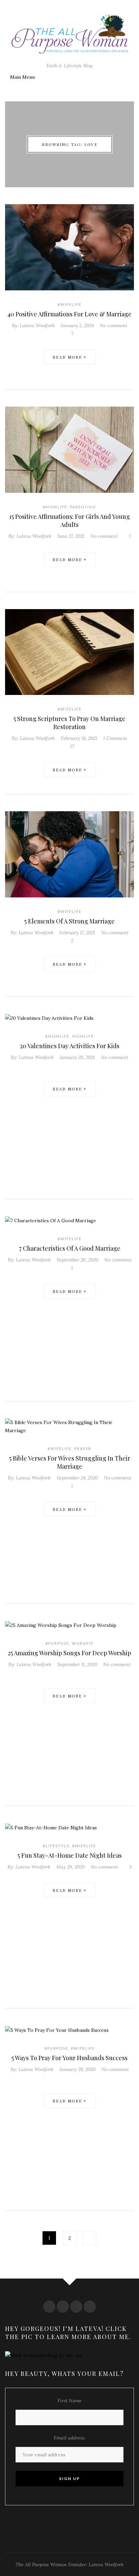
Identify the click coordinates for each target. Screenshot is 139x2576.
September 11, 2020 (77, 1664)
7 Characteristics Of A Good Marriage (70, 1248)
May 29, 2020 (71, 1867)
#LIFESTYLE (56, 1846)
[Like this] (70, 1065)
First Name (69, 2401)
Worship (83, 1643)
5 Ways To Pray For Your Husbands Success (69, 2058)
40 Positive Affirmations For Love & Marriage (69, 314)
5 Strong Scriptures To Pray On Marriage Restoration (69, 723)
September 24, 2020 (77, 1478)
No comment (114, 326)
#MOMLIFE (55, 507)
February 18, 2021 (79, 738)
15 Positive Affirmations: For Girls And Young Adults (69, 521)
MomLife (83, 1036)
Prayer (83, 1449)
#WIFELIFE (70, 304)
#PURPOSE (57, 1643)
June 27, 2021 (71, 536)
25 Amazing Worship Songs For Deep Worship (69, 1653)
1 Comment (115, 738)
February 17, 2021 (77, 933)
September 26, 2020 (77, 1260)
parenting (83, 507)
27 (71, 746)
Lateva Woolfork (37, 326)
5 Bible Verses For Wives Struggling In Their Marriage (70, 1462)
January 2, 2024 (77, 326)
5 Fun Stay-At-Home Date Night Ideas (70, 1855)
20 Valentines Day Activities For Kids (70, 1046)
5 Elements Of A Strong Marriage (69, 921)
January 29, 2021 (77, 1057)
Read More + (70, 357)
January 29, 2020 (77, 2069)
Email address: (70, 2438)
